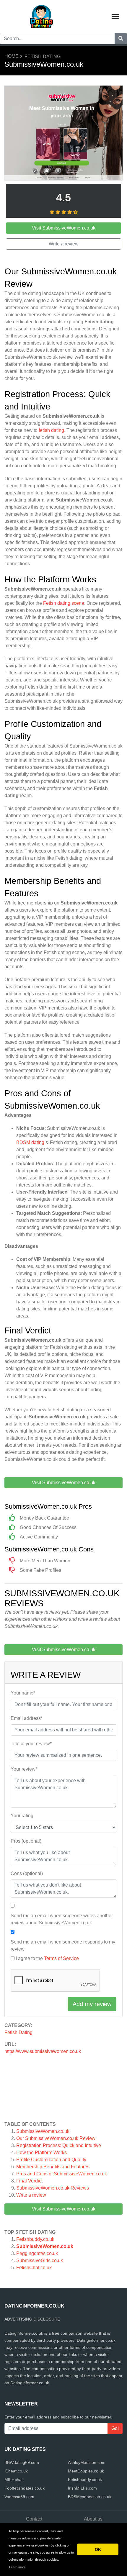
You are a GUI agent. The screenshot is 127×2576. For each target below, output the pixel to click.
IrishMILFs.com (82, 2488)
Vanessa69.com (19, 2497)
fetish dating (51, 430)
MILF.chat (14, 2480)
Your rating (22, 1816)
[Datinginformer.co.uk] (41, 16)
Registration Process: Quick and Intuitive (59, 2145)
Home (12, 56)
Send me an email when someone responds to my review (63, 1945)
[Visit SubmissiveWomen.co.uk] (63, 133)
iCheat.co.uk (16, 2471)
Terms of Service (61, 1958)
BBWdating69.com (22, 2462)
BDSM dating (30, 1142)
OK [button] (98, 2549)
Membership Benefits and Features (53, 2167)
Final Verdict (29, 2181)
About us (93, 2519)
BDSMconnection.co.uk (90, 2497)
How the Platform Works (41, 2153)
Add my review (92, 2004)
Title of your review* (31, 1744)
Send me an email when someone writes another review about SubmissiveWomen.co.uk (62, 1919)
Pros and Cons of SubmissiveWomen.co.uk (62, 2174)
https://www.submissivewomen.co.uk (43, 2051)
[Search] (121, 39)
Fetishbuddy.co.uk (35, 2239)
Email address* (27, 1718)
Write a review (31, 2195)
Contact (34, 2519)
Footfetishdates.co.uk (25, 2488)
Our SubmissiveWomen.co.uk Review (56, 2138)
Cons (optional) (27, 1873)
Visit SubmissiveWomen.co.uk (64, 2209)
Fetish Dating (43, 56)
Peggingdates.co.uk (37, 2253)
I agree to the (47, 1958)
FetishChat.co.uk (34, 2268)
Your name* (23, 1693)
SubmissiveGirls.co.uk (40, 2260)
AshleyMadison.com (87, 2462)
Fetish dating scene (64, 603)
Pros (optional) (26, 1841)
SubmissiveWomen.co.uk (43, 2131)
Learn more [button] (17, 2567)
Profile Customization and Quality (51, 2160)
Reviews (53, 2188)
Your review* (24, 1769)
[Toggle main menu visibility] (115, 16)
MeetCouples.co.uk (86, 2471)
